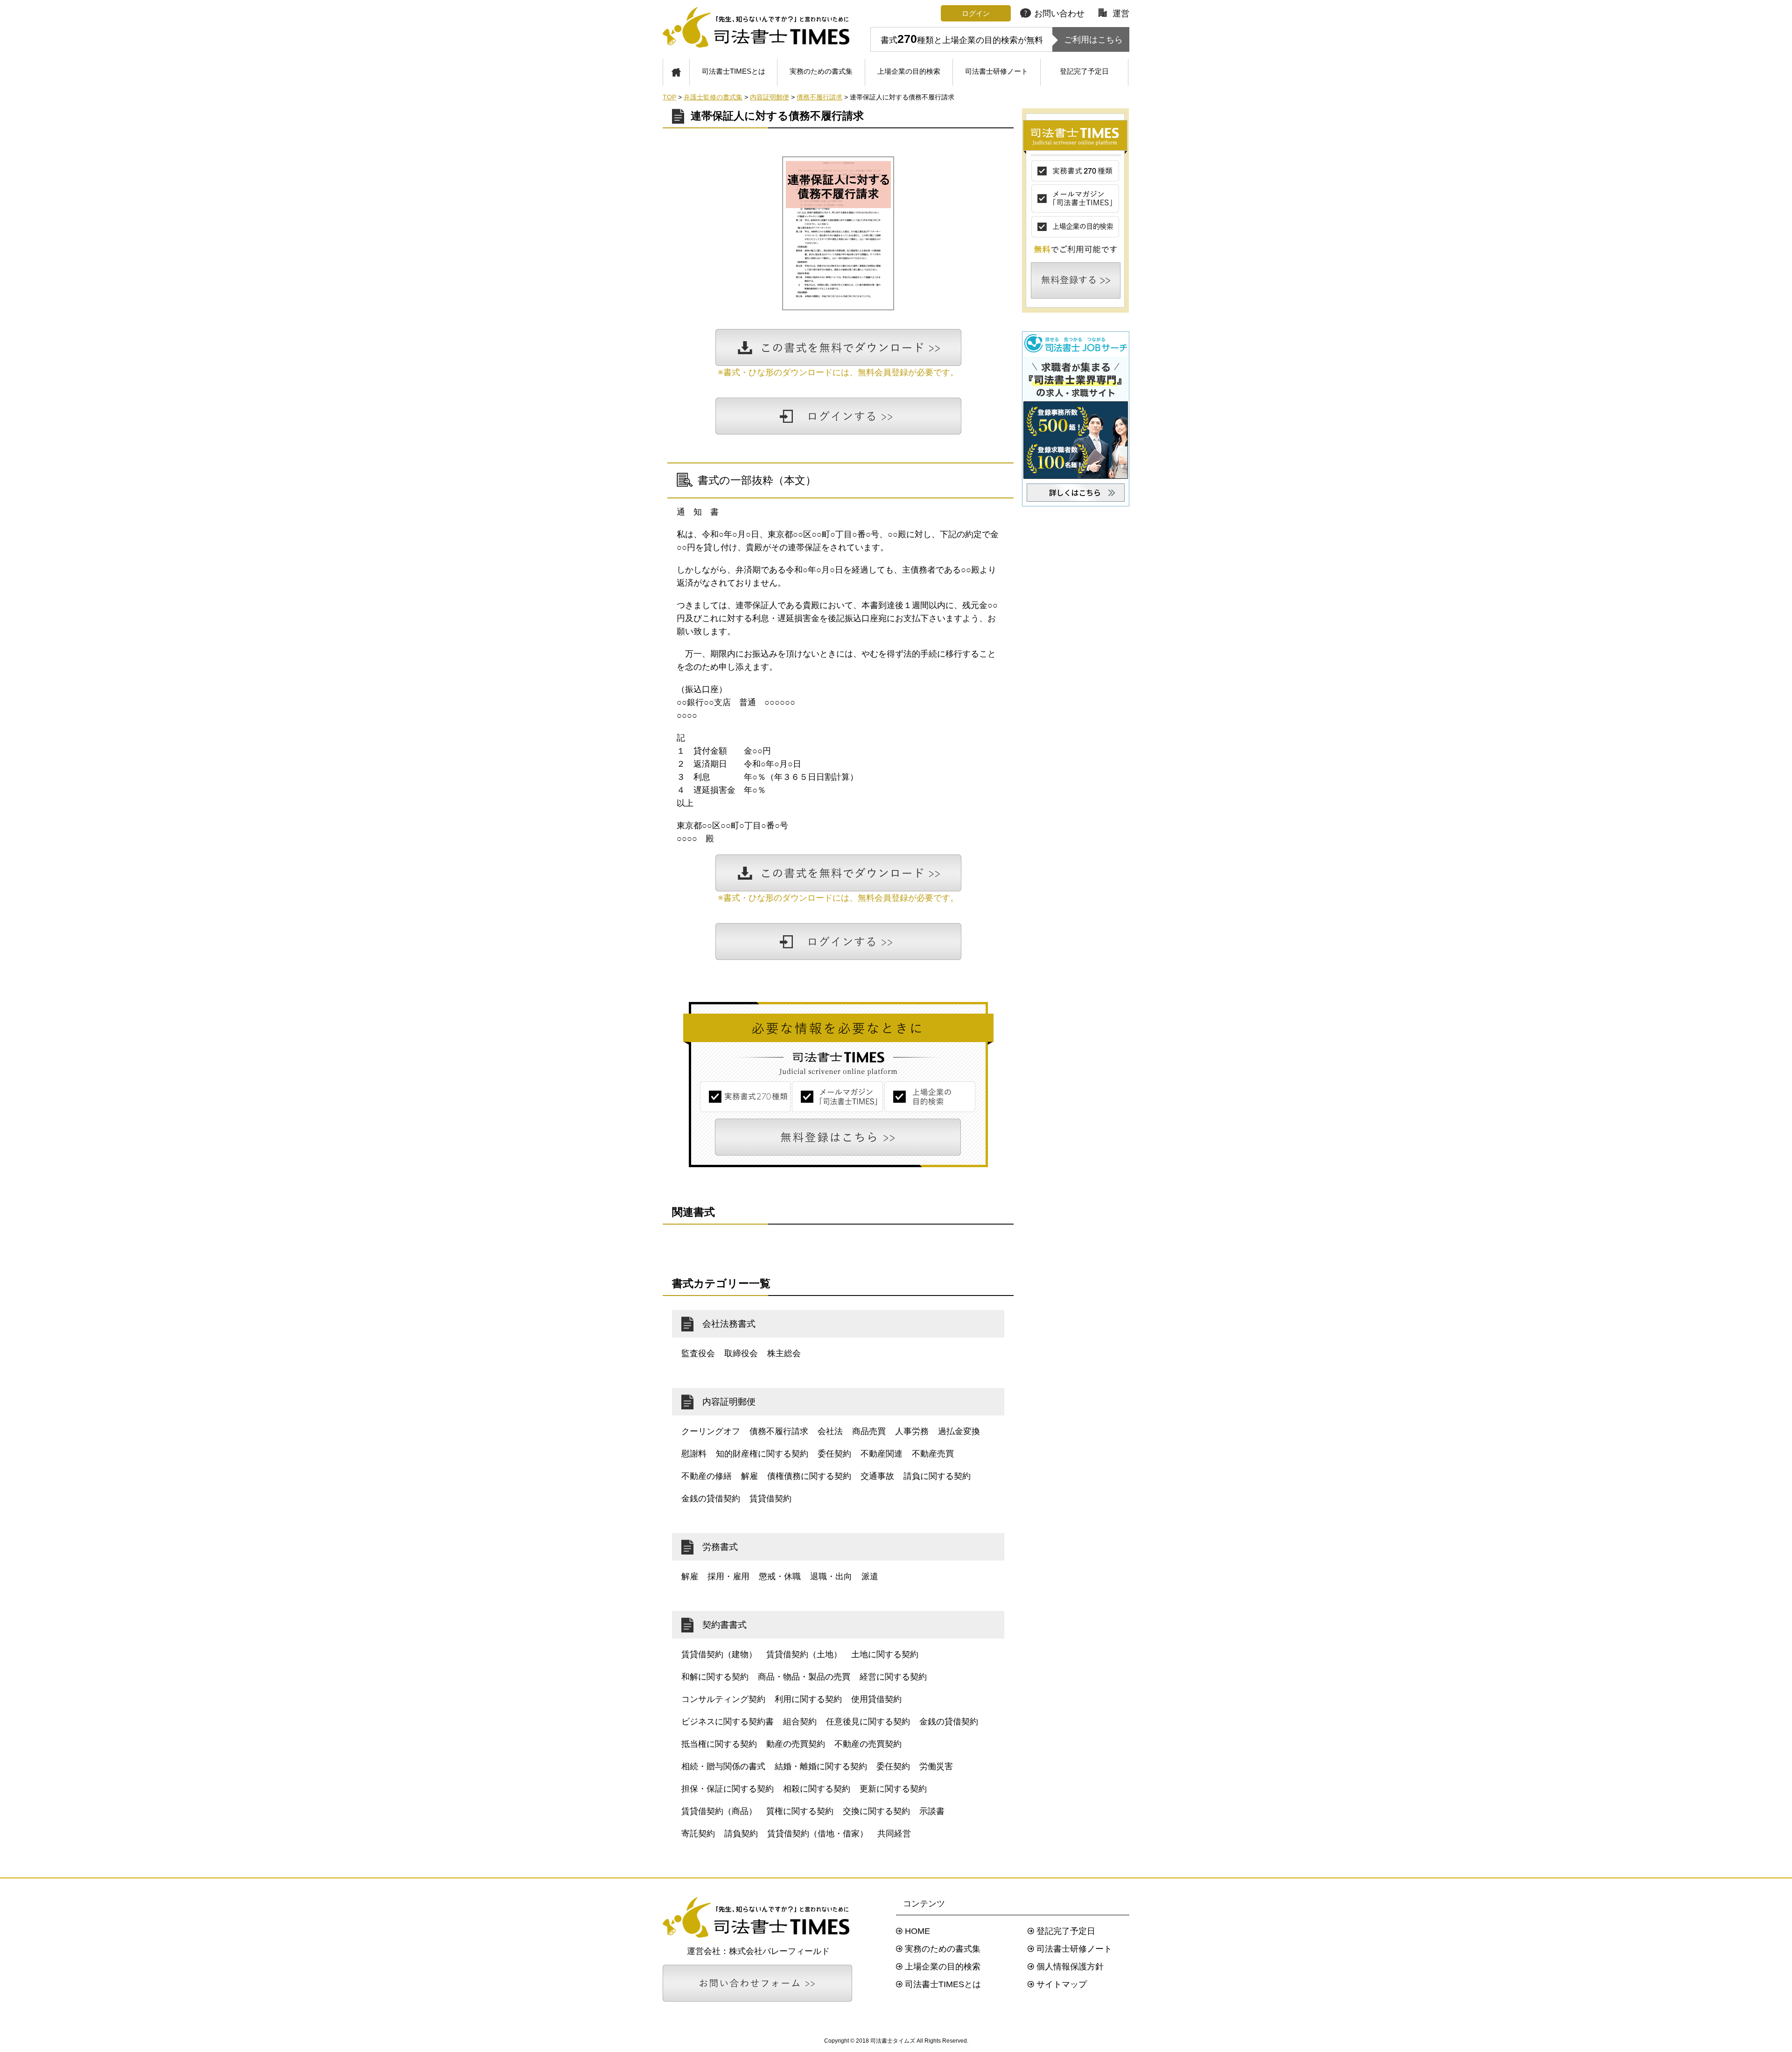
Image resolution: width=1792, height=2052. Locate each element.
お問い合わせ (1059, 14)
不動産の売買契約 (868, 1744)
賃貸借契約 (770, 1499)
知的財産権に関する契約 (762, 1454)
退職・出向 (831, 1576)
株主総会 (784, 1353)
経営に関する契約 (893, 1677)
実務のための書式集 (821, 71)
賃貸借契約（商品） (719, 1811)
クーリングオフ (711, 1431)
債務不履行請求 (779, 1431)
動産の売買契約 (796, 1744)
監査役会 (698, 1353)
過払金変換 (959, 1431)
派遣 (870, 1576)
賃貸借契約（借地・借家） (818, 1834)
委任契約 (834, 1454)
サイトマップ (1062, 1984)
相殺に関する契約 (817, 1789)
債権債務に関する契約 (809, 1476)
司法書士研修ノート (997, 71)
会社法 (830, 1431)
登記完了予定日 (1084, 71)
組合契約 (800, 1722)
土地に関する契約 (885, 1654)
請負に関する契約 (937, 1476)
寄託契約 (698, 1834)
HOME (917, 1931)
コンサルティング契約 (723, 1699)
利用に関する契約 (808, 1699)
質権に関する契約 (800, 1811)
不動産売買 (933, 1454)
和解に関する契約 (715, 1677)
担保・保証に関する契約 (728, 1789)
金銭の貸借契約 (711, 1499)
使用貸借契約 (876, 1699)
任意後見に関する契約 (868, 1722)
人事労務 (912, 1431)
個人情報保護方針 (1070, 1967)
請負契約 (741, 1834)
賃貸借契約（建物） (719, 1654)
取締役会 (741, 1353)
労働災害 (936, 1766)
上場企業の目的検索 (909, 71)
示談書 (932, 1811)
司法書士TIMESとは (734, 71)
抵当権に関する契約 (719, 1744)
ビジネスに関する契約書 (728, 1722)
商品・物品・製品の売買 (804, 1677)
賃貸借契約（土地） (804, 1654)
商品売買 (869, 1431)
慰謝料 (694, 1454)
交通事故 (877, 1476)
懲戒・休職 (780, 1576)
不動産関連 (882, 1454)
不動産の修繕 (707, 1476)
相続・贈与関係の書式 (723, 1766)
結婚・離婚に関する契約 (821, 1766)
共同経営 (894, 1834)
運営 (1121, 14)
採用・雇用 (728, 1576)
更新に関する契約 (893, 1789)
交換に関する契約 (876, 1811)
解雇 (749, 1476)
